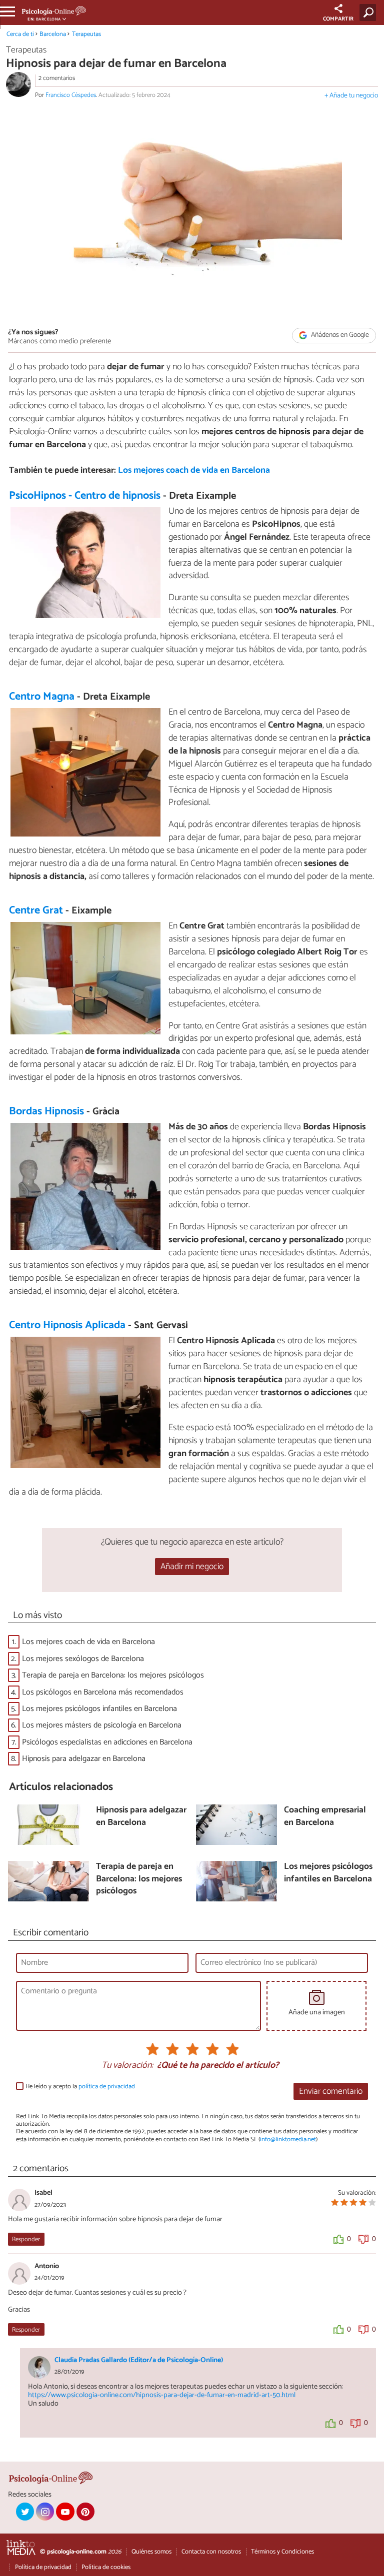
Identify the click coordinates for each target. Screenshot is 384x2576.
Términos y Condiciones (282, 2552)
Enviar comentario (331, 2092)
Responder (26, 2239)
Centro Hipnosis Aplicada (67, 1325)
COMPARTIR (338, 19)
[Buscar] (370, 12)
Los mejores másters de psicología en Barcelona (102, 1725)
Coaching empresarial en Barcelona (325, 1817)
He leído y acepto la (80, 2087)
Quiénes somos (151, 2552)
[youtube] (65, 2512)
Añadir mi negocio (192, 1567)
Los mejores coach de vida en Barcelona (194, 470)
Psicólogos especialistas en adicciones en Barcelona (107, 1742)
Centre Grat (36, 910)
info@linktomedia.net (288, 2140)
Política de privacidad (43, 2567)
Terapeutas (86, 34)
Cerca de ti (20, 34)
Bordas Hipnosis (46, 1111)
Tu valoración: (127, 2066)
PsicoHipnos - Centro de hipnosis (85, 496)
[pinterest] (85, 2512)
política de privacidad (107, 2087)
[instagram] (45, 2512)
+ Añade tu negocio (351, 96)
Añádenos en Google (339, 335)
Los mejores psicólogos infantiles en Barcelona (99, 1709)
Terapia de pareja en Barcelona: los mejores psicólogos (113, 1675)
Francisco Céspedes (71, 95)
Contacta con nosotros (211, 2552)
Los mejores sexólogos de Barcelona (83, 1659)
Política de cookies (106, 2567)
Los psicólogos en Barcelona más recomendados (103, 1692)
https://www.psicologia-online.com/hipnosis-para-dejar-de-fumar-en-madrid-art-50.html (162, 2395)
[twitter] (25, 2512)
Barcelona (53, 34)
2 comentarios (57, 78)
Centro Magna (42, 697)
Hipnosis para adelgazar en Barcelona (84, 1759)
